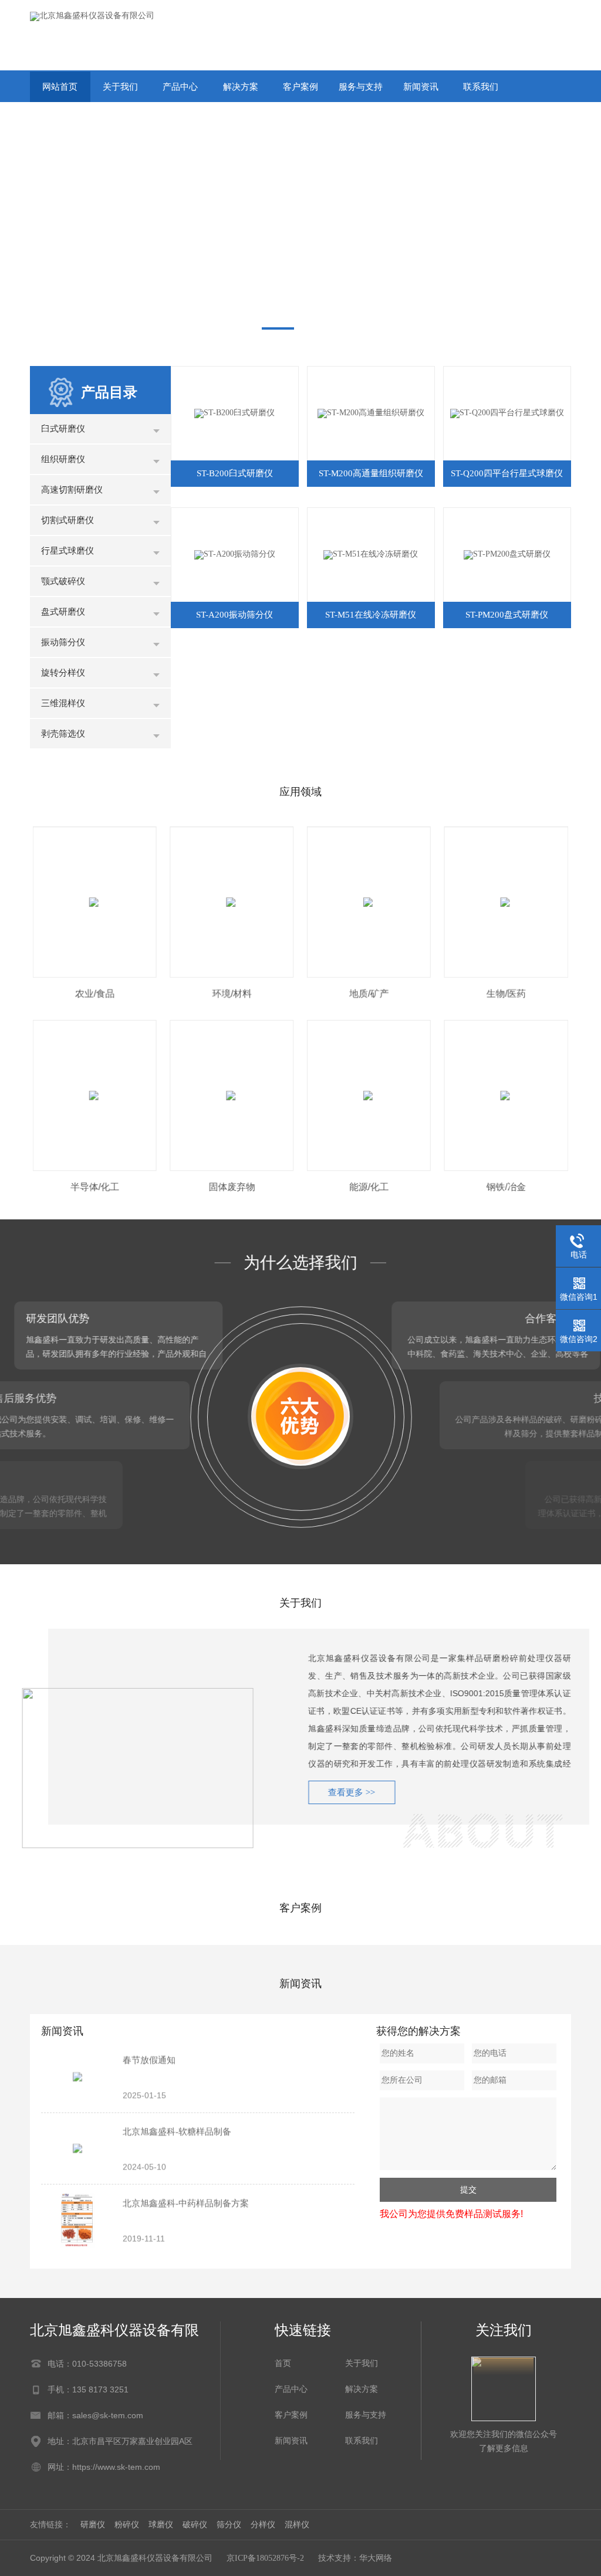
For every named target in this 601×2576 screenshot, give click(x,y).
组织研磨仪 (63, 459)
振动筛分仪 (63, 642)
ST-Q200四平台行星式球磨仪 (507, 473)
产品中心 (180, 87)
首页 (283, 2363)
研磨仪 (93, 2525)
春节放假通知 (149, 2060)
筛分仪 (229, 2525)
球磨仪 (161, 2525)
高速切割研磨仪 (72, 490)
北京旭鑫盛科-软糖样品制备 (177, 2131)
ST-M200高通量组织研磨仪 (371, 473)
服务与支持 (361, 87)
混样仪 (297, 2525)
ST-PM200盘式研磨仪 (507, 615)
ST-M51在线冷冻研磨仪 (371, 615)
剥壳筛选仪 (63, 734)
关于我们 (120, 87)
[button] (278, 328)
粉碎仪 (127, 2525)
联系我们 (481, 87)
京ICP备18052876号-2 (265, 2558)
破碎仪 (195, 2525)
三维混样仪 (63, 703)
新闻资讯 (421, 87)
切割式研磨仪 (67, 520)
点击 (157, 432)
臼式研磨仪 (63, 429)
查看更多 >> (333, 1792)
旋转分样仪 (63, 673)
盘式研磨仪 (63, 612)
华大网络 (376, 2558)
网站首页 (60, 87)
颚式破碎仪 (63, 581)
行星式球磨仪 (67, 551)
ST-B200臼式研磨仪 (235, 473)
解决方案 (241, 87)
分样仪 (263, 2525)
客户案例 (300, 87)
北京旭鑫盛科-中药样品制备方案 (186, 2203)
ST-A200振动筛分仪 (234, 615)
